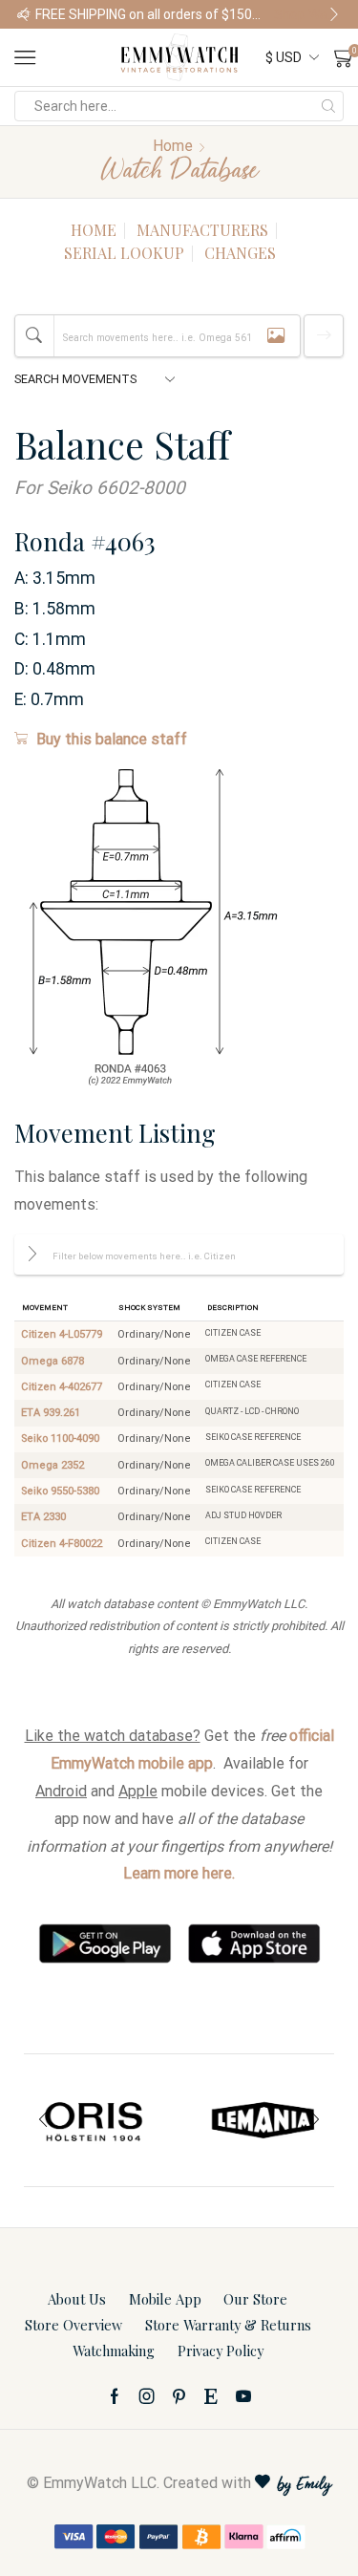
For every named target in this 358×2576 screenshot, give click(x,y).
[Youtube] (243, 2396)
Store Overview (74, 2325)
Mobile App (165, 2299)
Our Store (255, 2299)
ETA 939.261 (51, 1413)
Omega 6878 (53, 1361)
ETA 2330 (43, 1517)
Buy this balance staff (112, 739)
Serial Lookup (124, 253)
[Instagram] (147, 2396)
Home (173, 146)
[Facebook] (115, 2396)
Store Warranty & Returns (228, 2325)
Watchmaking (114, 2351)
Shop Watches (307, 14)
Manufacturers (202, 230)
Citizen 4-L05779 (62, 1334)
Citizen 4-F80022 (62, 1544)
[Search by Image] (276, 336)
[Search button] (328, 106)
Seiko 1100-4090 (60, 1438)
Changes (240, 253)
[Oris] (95, 2120)
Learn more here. (179, 1873)
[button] (24, 14)
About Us (77, 2299)
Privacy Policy (221, 2351)
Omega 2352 (53, 1465)
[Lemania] (264, 2120)
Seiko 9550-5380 (60, 1491)
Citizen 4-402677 (62, 1387)
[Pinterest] (179, 2396)
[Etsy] (211, 2396)
